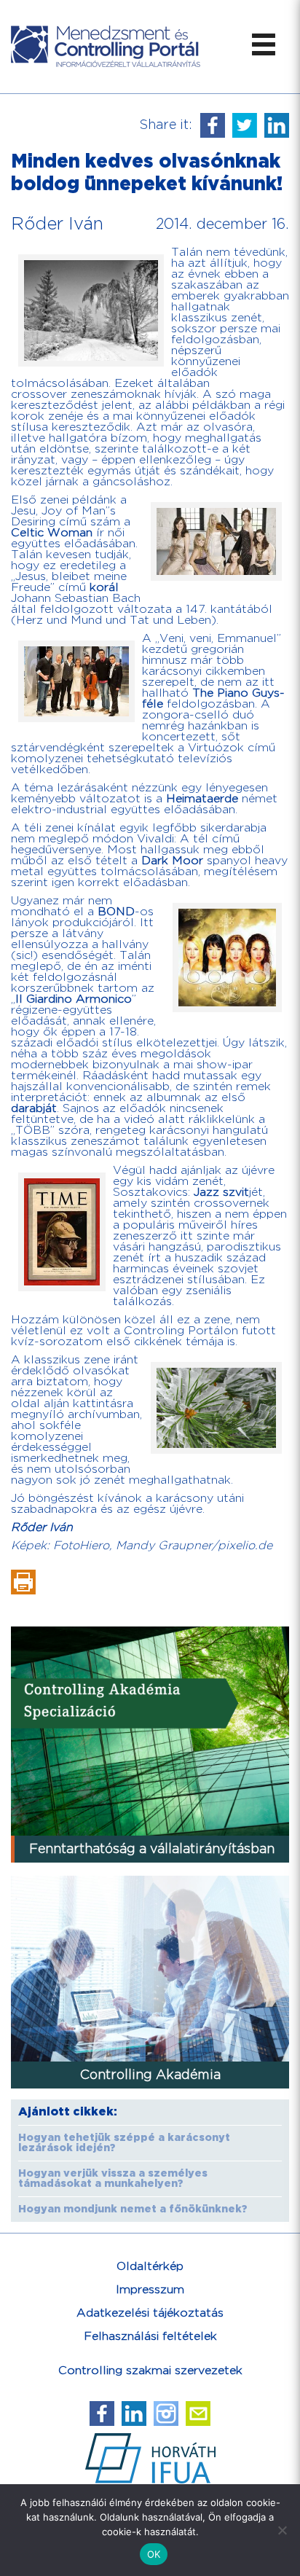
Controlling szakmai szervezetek (150, 2371)
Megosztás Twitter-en (245, 125)
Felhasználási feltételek (150, 2337)
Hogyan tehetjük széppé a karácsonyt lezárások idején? (124, 2143)
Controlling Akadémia (150, 2075)
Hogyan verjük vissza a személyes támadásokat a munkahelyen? (113, 2179)
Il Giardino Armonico (74, 999)
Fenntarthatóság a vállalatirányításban (152, 1849)
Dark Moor (172, 861)
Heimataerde (202, 799)
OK (154, 2554)
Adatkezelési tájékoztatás (150, 2313)
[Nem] (282, 2530)
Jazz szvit (221, 1193)
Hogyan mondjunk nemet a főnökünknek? (133, 2209)
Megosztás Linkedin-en (277, 125)
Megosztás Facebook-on (213, 125)
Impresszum (150, 2290)
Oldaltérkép (150, 2267)
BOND (116, 912)
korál (104, 588)
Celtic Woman (52, 533)
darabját (34, 1109)
